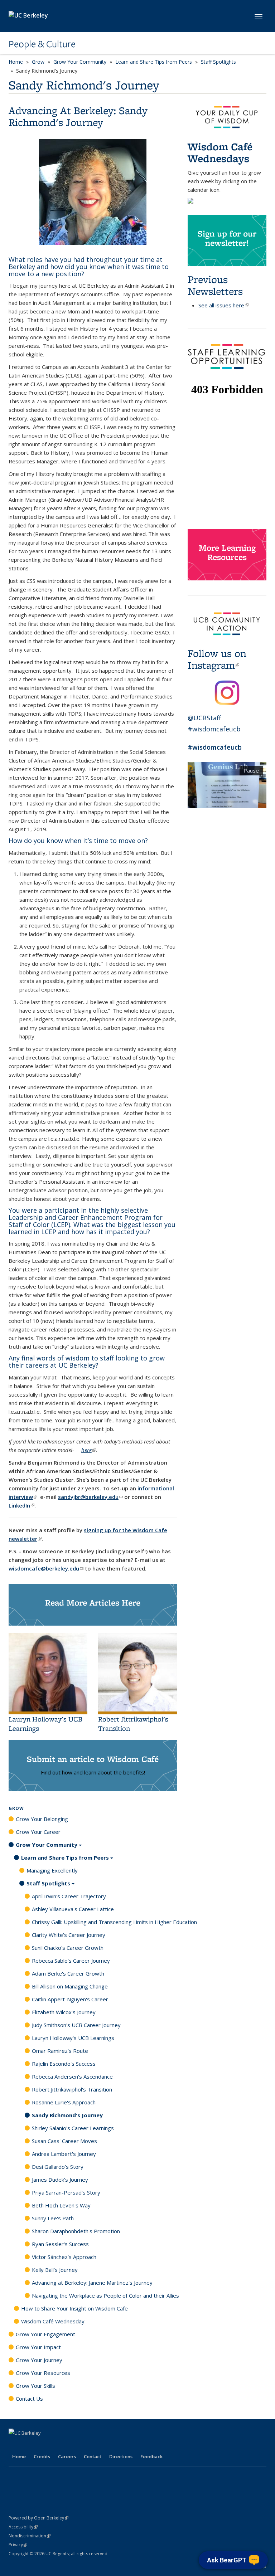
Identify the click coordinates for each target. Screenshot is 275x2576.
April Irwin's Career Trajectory (69, 1896)
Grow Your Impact (38, 2347)
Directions (121, 2456)
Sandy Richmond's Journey (67, 2115)
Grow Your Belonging (42, 1819)
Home (16, 62)
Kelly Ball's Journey (55, 2270)
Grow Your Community (80, 62)
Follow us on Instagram (217, 659)
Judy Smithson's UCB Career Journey (76, 2025)
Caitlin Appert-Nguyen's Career (70, 1999)
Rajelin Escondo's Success (64, 2064)
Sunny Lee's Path (53, 2218)
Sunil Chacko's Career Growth (68, 1948)
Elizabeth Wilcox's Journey (64, 2012)
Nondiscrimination (30, 2536)
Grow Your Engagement (45, 2334)
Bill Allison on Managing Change (70, 1986)
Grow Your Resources (43, 2373)
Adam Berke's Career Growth (68, 1973)
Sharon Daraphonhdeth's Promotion (76, 2231)
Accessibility (23, 2527)
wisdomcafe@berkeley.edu (46, 1568)
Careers (67, 2456)
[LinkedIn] (43, 2445)
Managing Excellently (52, 1870)
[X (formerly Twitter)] (29, 2445)
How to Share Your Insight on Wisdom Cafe (74, 2308)
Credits (42, 2456)
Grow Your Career (38, 1832)
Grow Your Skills (35, 2386)
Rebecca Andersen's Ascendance (72, 2076)
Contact (93, 2456)
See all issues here (223, 305)
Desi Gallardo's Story (58, 2167)
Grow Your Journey (39, 2360)
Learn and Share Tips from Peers (154, 62)
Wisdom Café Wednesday (53, 2321)
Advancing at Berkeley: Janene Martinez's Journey (92, 2283)
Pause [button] (251, 770)
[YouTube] (57, 2445)
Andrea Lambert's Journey (64, 2154)
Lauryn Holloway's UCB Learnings (73, 2038)
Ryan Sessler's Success (60, 2244)
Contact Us (29, 2399)
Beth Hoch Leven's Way (61, 2205)
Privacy (18, 2545)
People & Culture (42, 44)
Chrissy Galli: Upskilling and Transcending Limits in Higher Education (114, 1922)
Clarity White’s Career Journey (69, 1935)
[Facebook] (15, 2445)
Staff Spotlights (218, 62)
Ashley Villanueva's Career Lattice (73, 1909)
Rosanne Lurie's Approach (64, 2102)
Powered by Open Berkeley (38, 2518)
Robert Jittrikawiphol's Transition (72, 2089)
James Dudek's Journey (60, 2180)
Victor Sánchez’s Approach (64, 2257)
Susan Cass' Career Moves (64, 2141)
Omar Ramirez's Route (60, 2051)
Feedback (151, 2456)
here (89, 1450)
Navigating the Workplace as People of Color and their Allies (105, 2295)
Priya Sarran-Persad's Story (66, 2192)
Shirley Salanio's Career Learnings (73, 2128)
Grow (38, 62)
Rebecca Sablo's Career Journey (71, 1961)
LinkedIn (21, 1505)
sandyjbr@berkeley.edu (90, 1497)
